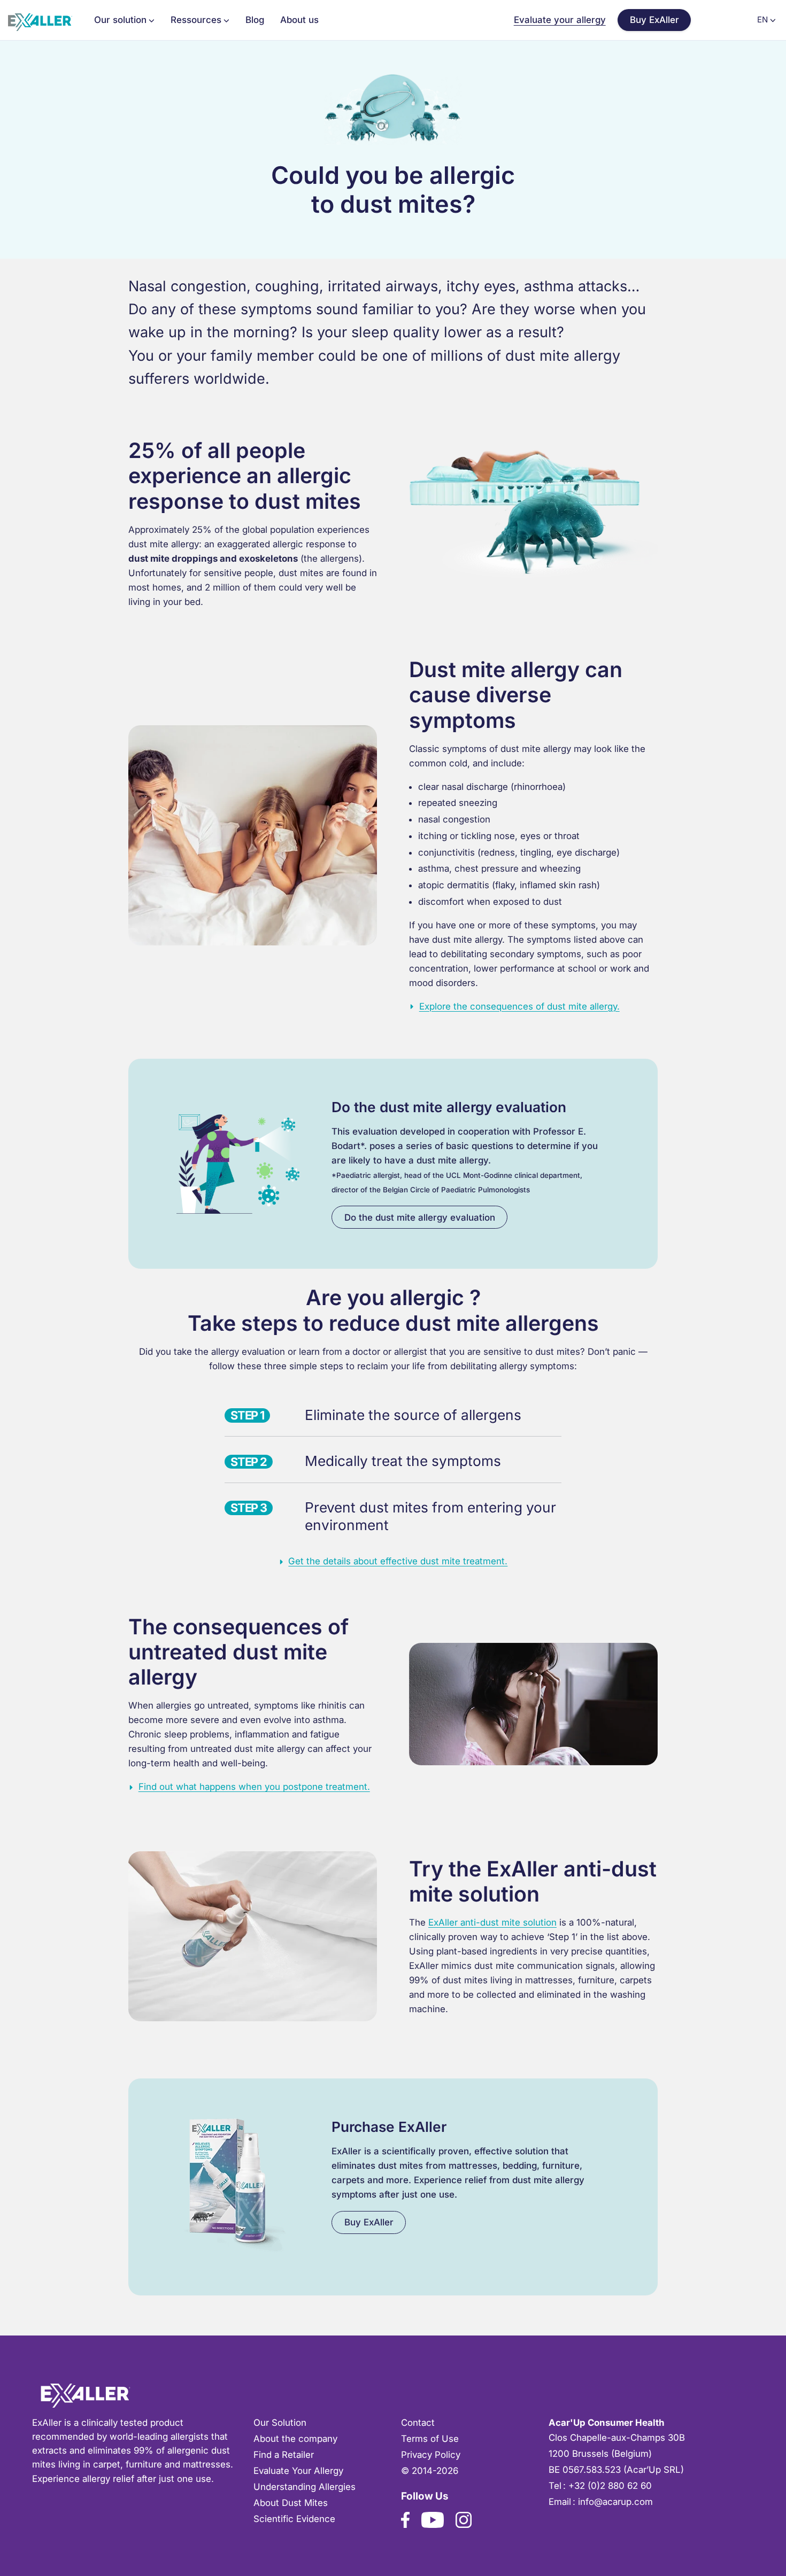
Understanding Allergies (305, 2487)
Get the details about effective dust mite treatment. (398, 1561)
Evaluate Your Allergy (298, 2471)
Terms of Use (430, 2439)
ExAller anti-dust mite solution (492, 1922)
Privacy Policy (431, 2455)
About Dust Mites (291, 2503)
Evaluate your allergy (560, 20)
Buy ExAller (654, 20)
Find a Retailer (284, 2455)
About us (299, 20)
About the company (295, 2439)
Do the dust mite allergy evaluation (420, 1217)
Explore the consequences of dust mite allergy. (519, 1006)
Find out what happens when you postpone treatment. (254, 1787)
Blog (255, 20)
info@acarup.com (615, 2502)
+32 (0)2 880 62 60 (610, 2486)
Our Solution (280, 2423)
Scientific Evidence (294, 2519)
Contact (418, 2423)
